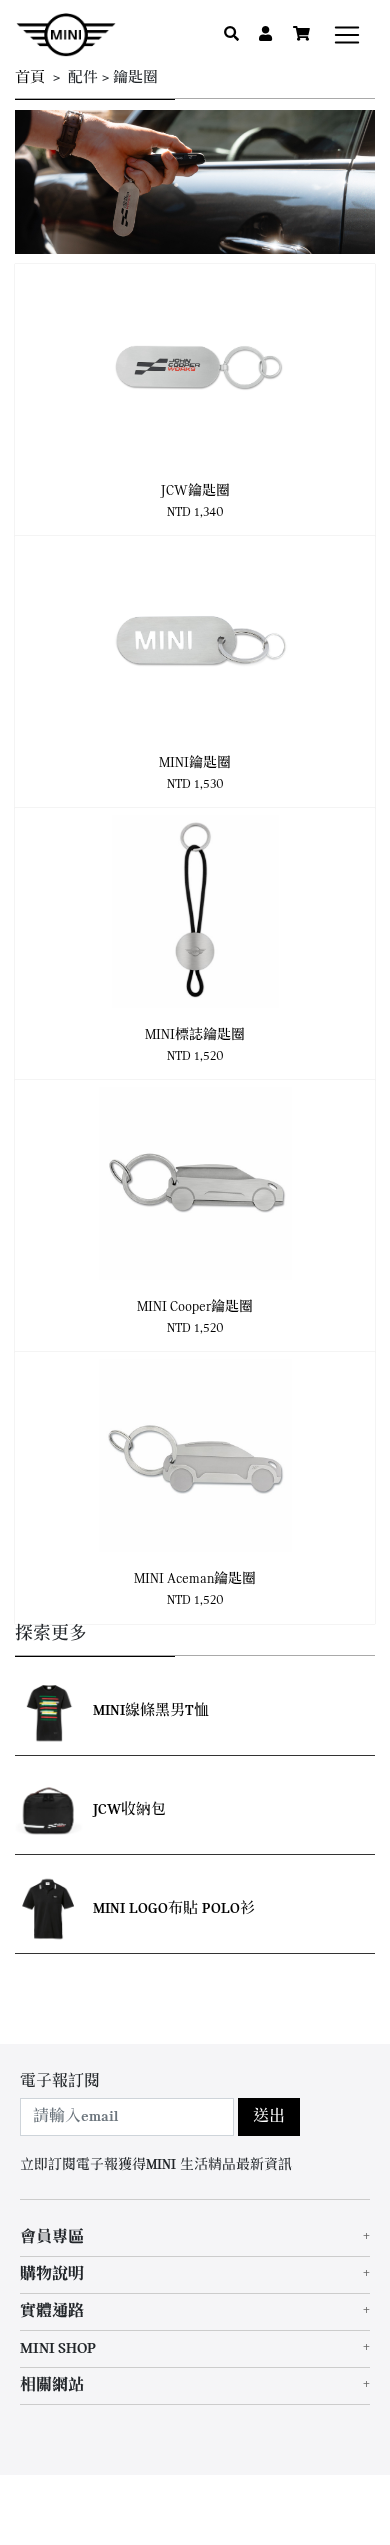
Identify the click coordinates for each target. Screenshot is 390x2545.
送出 (269, 2117)
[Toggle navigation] (347, 35)
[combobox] (127, 2117)
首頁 (30, 78)
